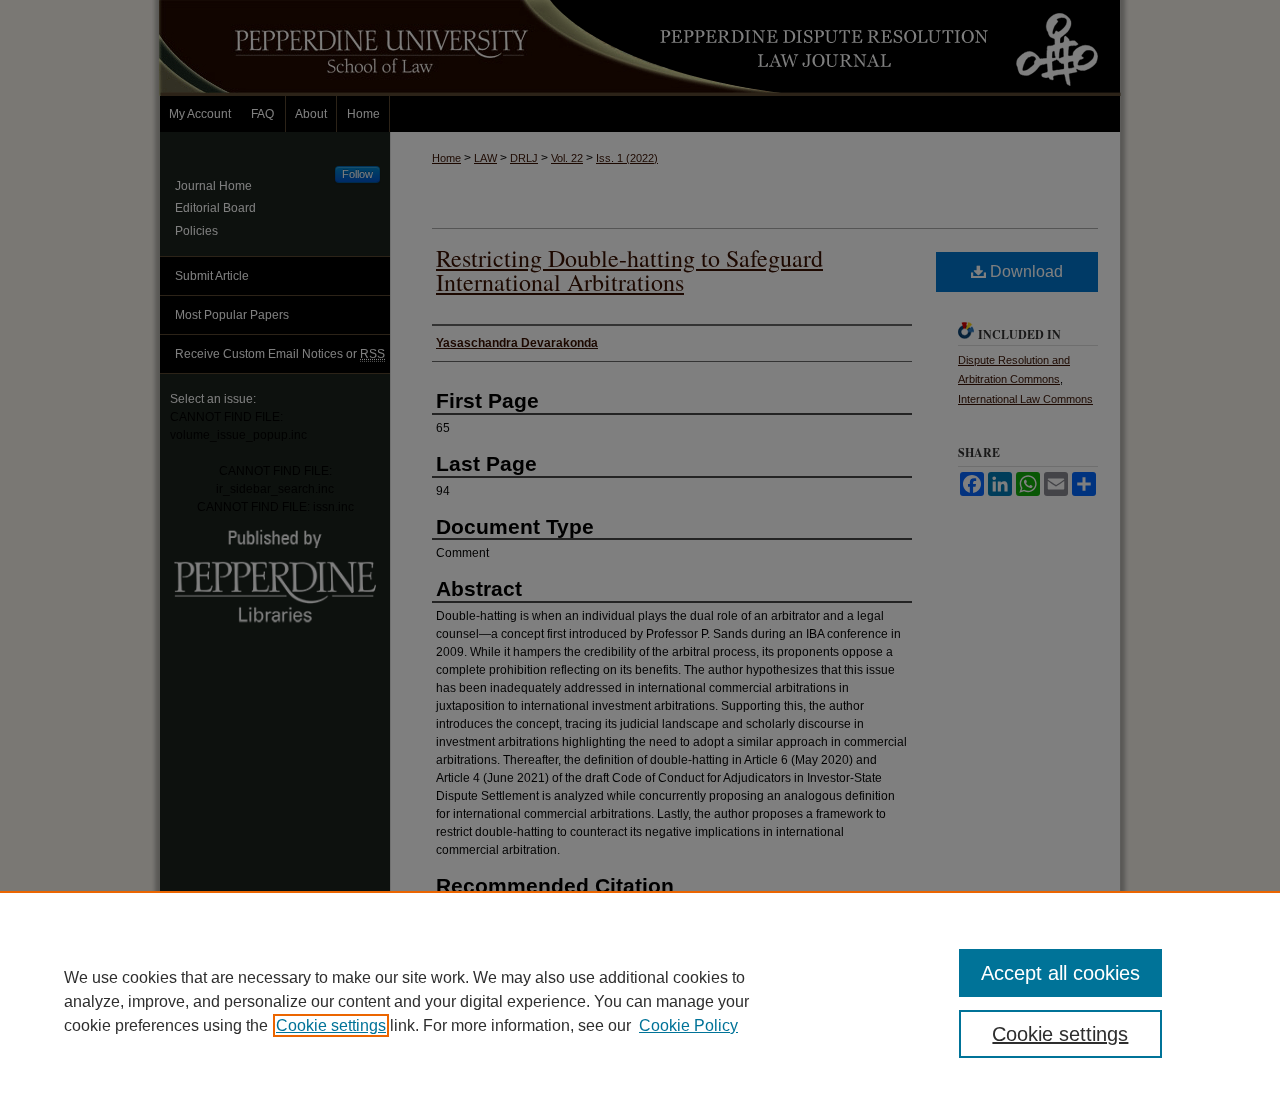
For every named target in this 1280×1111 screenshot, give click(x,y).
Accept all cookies (1060, 973)
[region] (640, 1001)
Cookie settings (331, 1025)
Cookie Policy (688, 1025)
